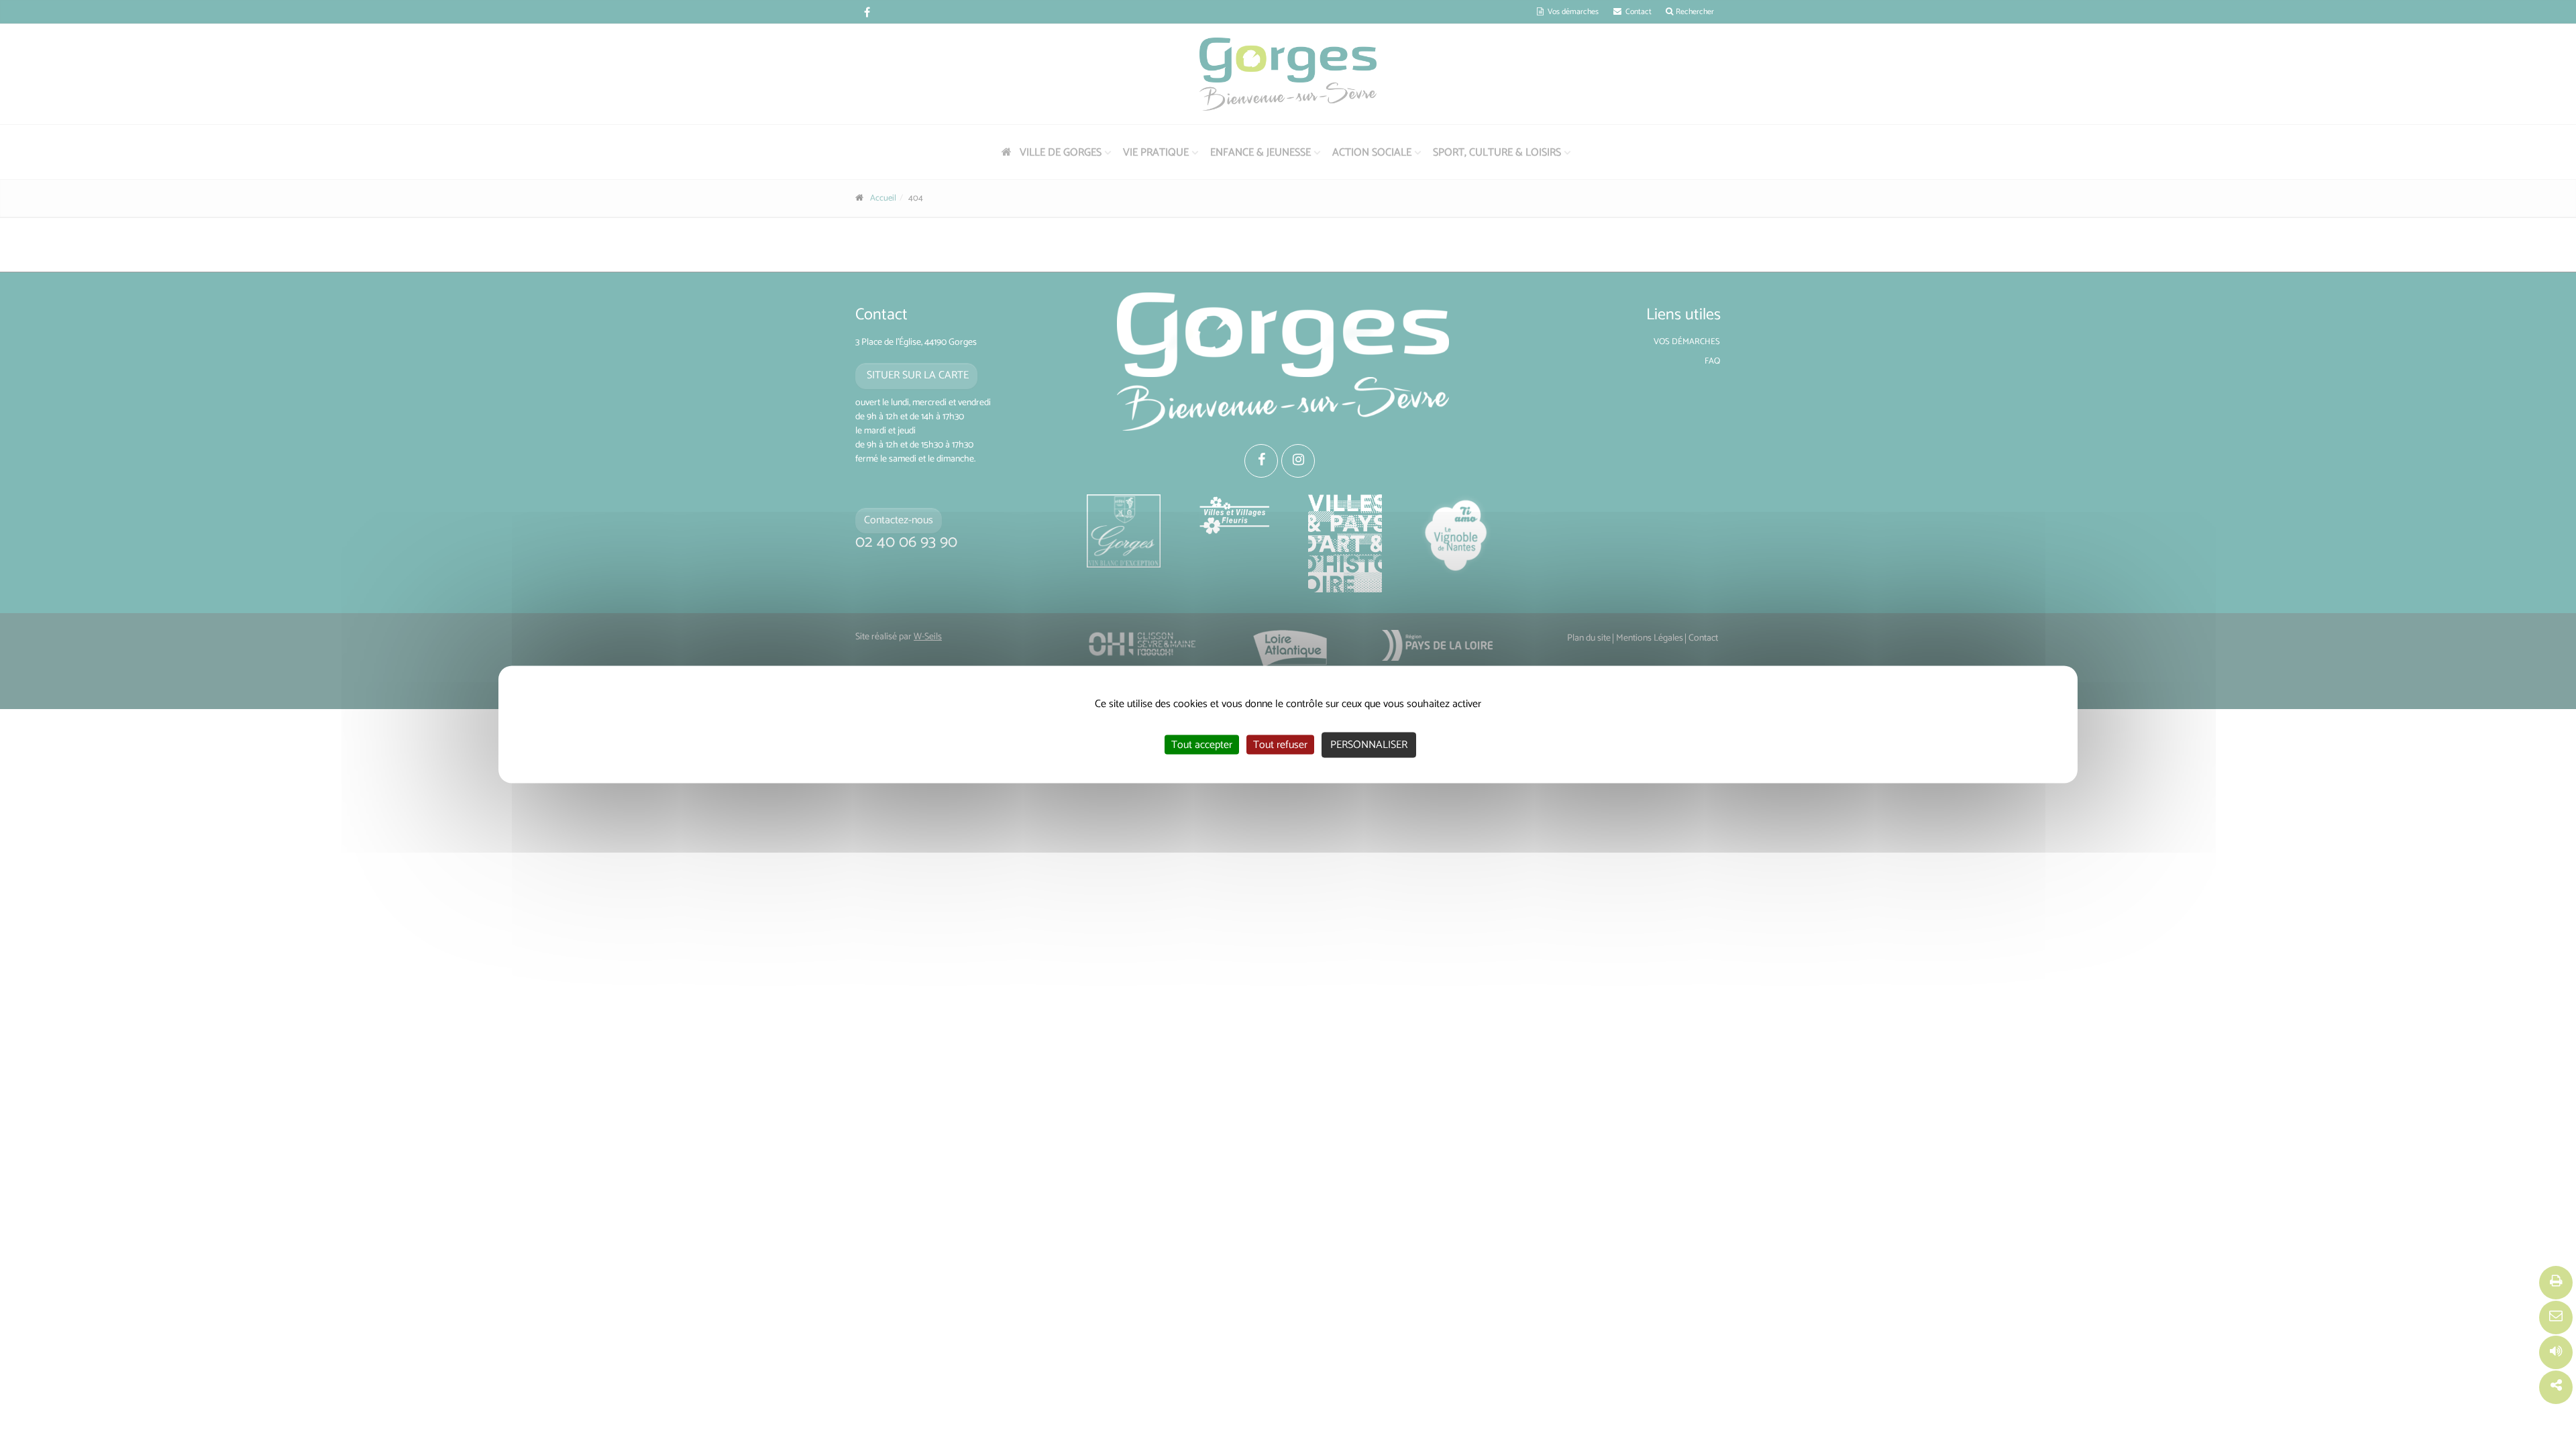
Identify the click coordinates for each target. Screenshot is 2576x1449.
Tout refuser (1280, 745)
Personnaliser (1369, 745)
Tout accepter (1202, 745)
